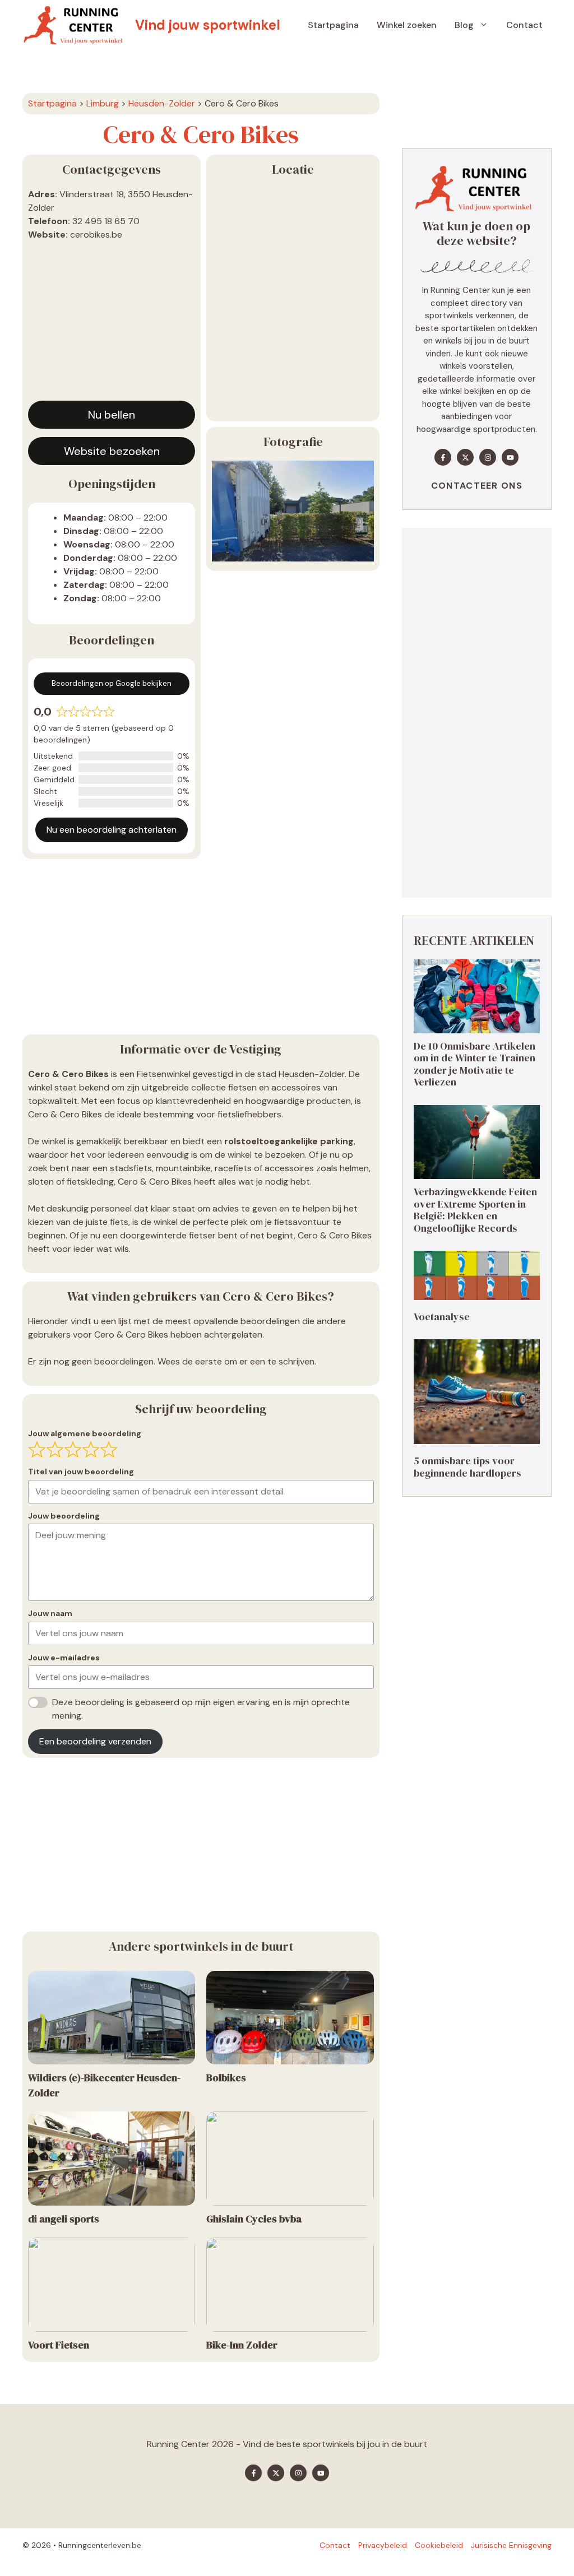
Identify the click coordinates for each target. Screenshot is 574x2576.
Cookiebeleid (439, 2545)
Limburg (103, 103)
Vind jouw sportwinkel (208, 25)
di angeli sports (64, 2219)
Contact (524, 25)
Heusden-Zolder (162, 103)
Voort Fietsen (59, 2345)
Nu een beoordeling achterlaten (112, 830)
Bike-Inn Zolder (242, 2345)
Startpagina (333, 25)
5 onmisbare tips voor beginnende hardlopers (467, 1467)
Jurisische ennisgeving (511, 2545)
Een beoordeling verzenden (95, 1741)
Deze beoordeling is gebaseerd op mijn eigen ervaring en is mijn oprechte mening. (201, 1709)
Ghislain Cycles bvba (254, 2219)
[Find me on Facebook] (443, 457)
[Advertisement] (112, 325)
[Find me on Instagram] (488, 457)
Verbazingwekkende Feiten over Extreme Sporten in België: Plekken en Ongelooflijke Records (475, 1210)
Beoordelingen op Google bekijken (112, 683)
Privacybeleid (383, 2545)
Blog (464, 25)
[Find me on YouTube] (510, 457)
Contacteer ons (477, 486)
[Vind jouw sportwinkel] (76, 25)
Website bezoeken (112, 451)
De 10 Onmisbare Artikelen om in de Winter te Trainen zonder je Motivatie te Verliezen (475, 1064)
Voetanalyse (442, 1317)
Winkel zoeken (407, 25)
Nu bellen (112, 415)
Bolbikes (226, 2078)
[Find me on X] (465, 457)
